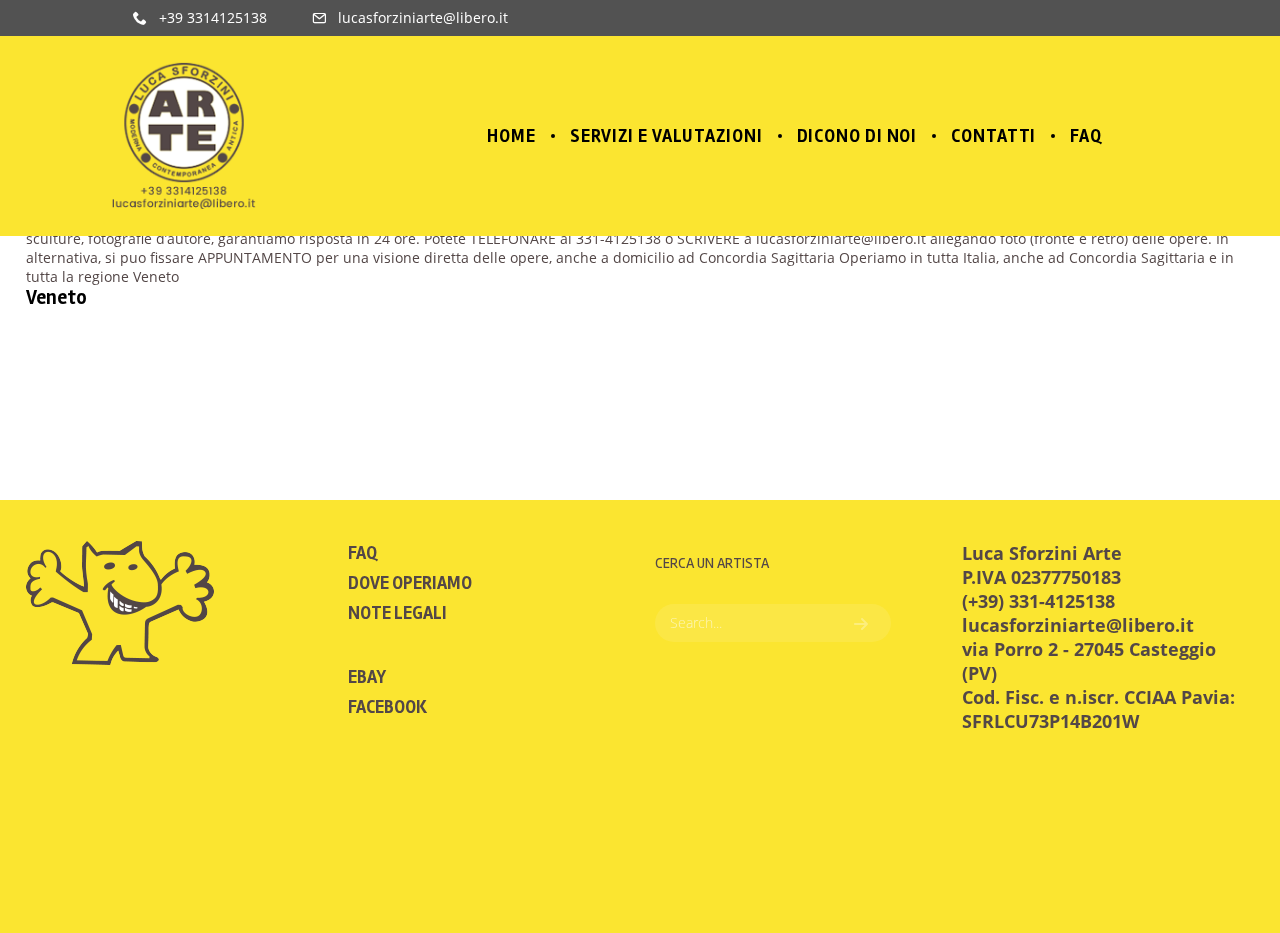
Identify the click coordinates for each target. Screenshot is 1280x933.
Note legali (397, 613)
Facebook (387, 707)
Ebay (367, 677)
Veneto (56, 297)
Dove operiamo (410, 583)
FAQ (362, 553)
